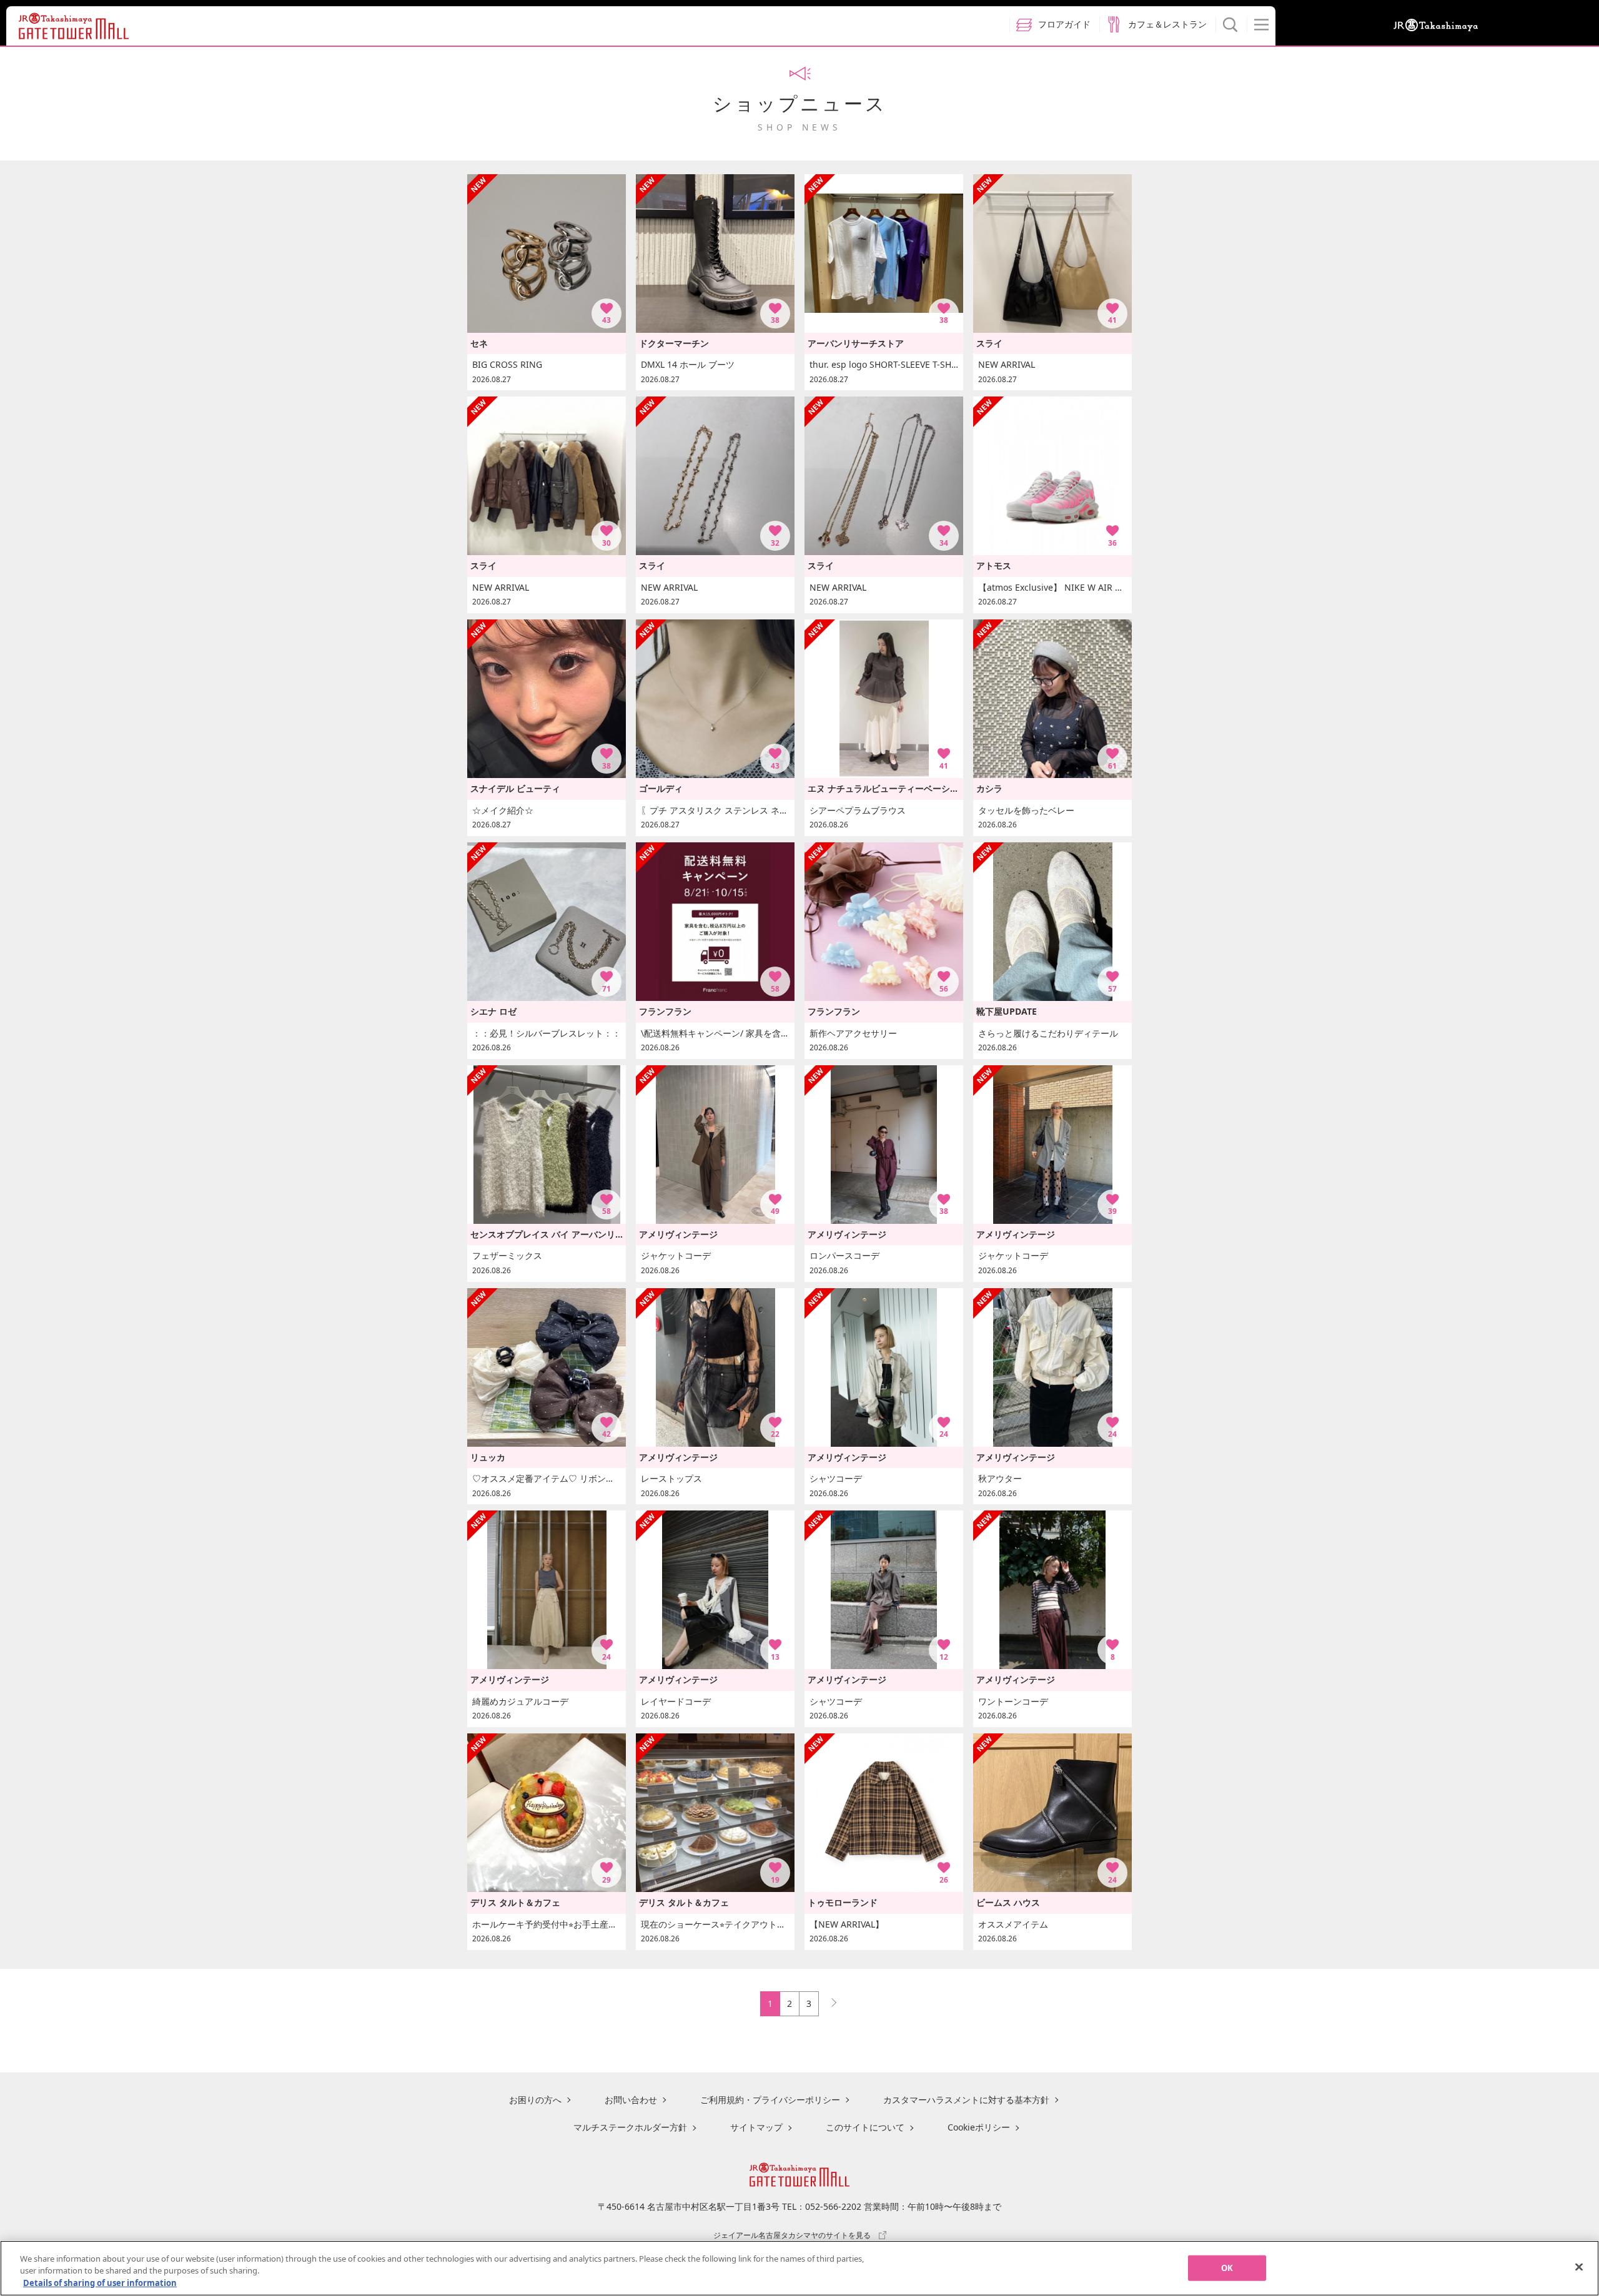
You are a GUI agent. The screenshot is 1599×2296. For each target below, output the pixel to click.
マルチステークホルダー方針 (630, 2127)
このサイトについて (865, 2127)
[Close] (1579, 2267)
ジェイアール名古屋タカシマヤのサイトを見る (792, 2235)
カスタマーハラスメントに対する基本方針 (966, 2100)
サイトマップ (756, 2127)
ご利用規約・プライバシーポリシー (770, 2100)
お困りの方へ (535, 2100)
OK (1227, 2267)
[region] (799, 2268)
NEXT (828, 2000)
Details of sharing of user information (100, 2283)
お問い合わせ (631, 2100)
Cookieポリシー (979, 2127)
